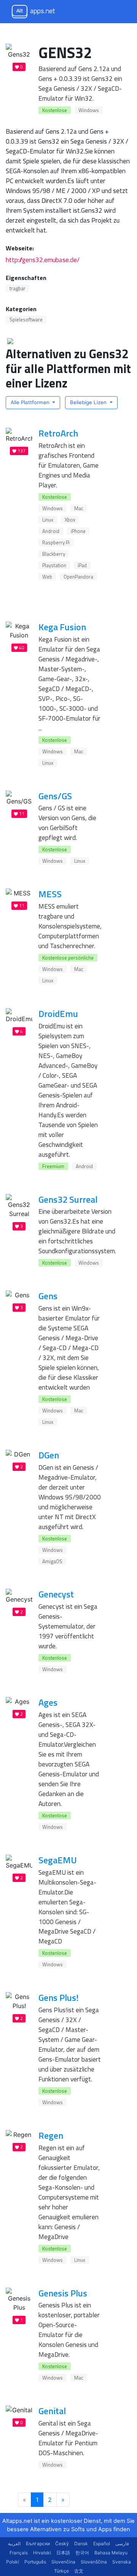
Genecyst (56, 1594)
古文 (79, 2571)
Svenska (122, 2562)
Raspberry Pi (56, 542)
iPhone (78, 531)
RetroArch (58, 433)
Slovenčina (63, 2562)
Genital (52, 2411)
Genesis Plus (63, 2293)
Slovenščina (94, 2562)
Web (47, 577)
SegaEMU (58, 1860)
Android (51, 531)
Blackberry (54, 554)
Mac (79, 508)
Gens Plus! (58, 1997)
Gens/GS (55, 796)
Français (19, 2553)
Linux (48, 520)
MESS (50, 894)
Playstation (54, 565)
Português (35, 2562)
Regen (51, 2135)
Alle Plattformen (31, 402)
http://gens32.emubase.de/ (43, 260)
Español (102, 2544)
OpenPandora (78, 577)
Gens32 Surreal (68, 1199)
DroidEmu (58, 1014)
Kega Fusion (62, 627)
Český (62, 2544)
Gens (48, 1296)
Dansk (81, 2544)
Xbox (70, 520)
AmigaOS (52, 1561)
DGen (49, 1455)
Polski (13, 2562)
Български (38, 2544)
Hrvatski (42, 2553)
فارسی (122, 2544)
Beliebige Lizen (89, 402)
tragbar (18, 288)
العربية (14, 2544)
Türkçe (61, 2571)
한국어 (82, 2553)
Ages (48, 1702)
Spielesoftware (26, 319)
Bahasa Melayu (111, 2553)
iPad (82, 565)
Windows (89, 110)
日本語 (63, 2553)
